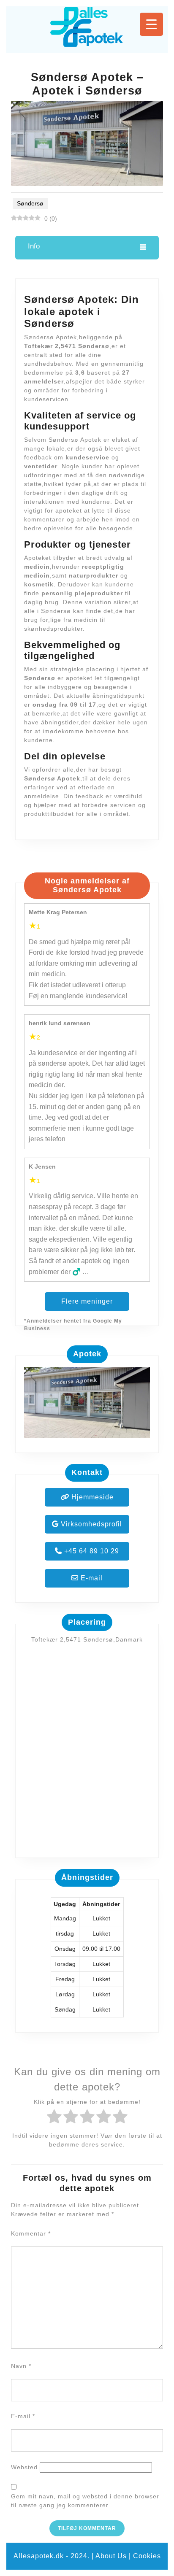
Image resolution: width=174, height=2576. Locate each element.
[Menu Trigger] (151, 24)
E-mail (91, 1578)
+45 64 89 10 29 (91, 1551)
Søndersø (30, 203)
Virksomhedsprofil (90, 1524)
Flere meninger (87, 1301)
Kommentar (31, 2233)
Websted (24, 2467)
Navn (21, 2366)
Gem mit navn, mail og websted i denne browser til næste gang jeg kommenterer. (85, 2501)
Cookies (147, 2556)
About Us (111, 2556)
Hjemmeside (91, 1497)
